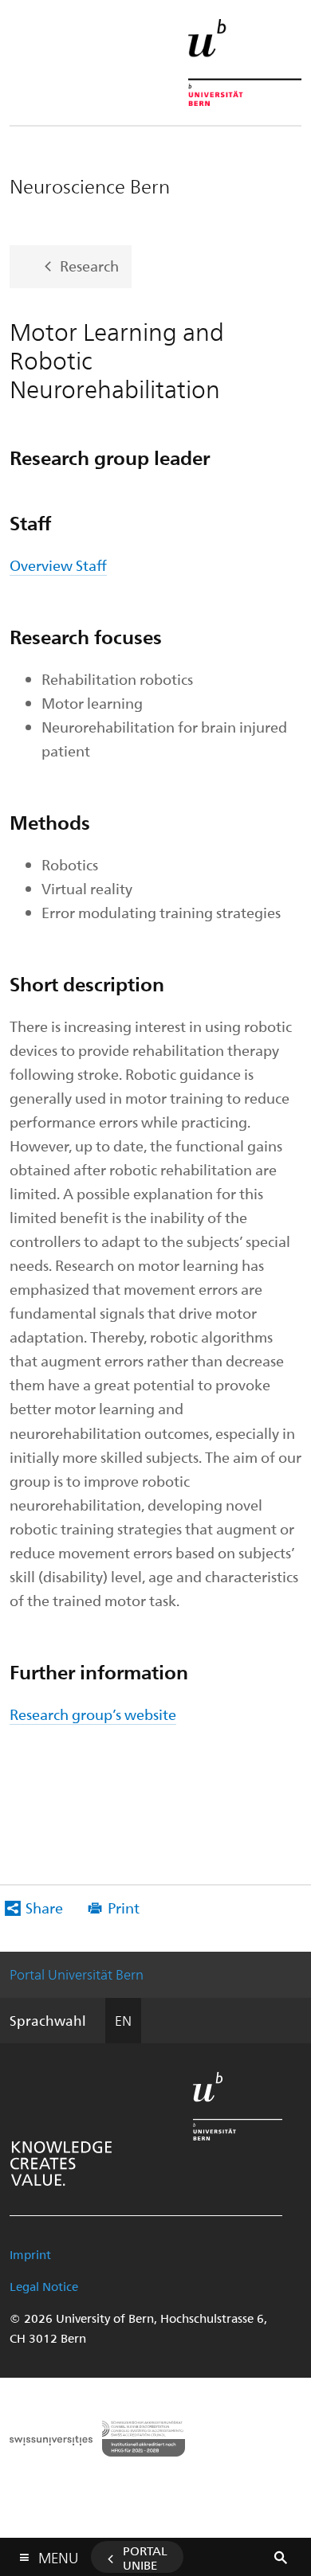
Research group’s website (93, 1714)
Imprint (30, 2254)
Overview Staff (58, 565)
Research (89, 265)
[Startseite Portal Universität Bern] (245, 63)
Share (44, 1908)
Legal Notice (44, 2286)
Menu (58, 2555)
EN (123, 2020)
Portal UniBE (145, 2558)
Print (124, 1908)
